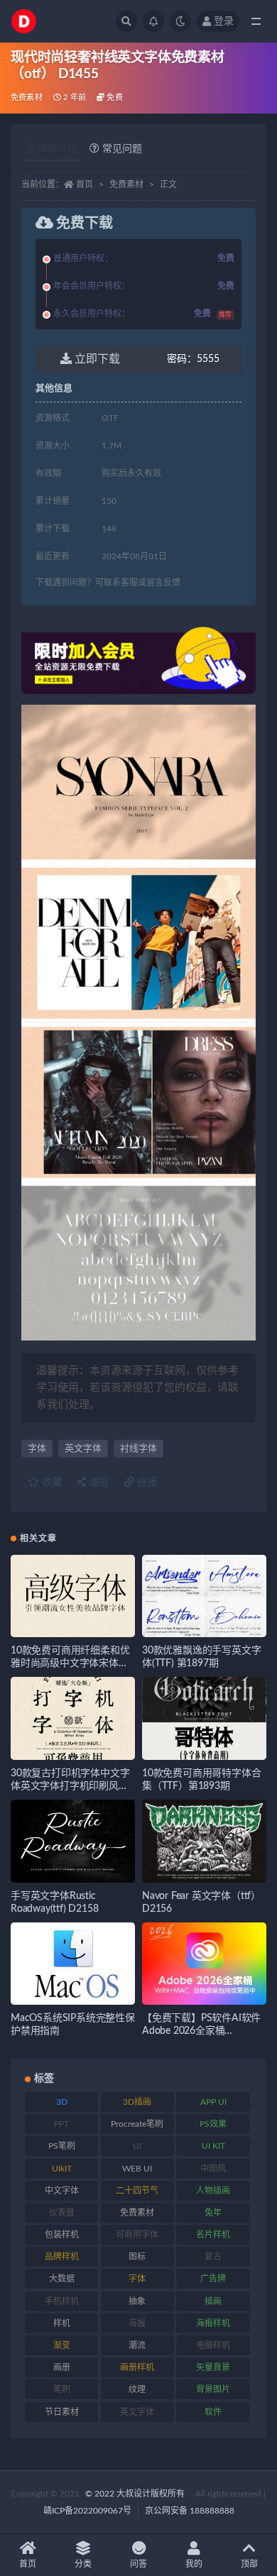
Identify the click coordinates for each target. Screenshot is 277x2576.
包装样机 (62, 2235)
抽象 (137, 2301)
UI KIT (213, 2146)
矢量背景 (213, 2367)
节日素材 (62, 2412)
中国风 (213, 2169)
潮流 (137, 2345)
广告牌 (213, 2279)
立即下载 (96, 359)
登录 (224, 21)
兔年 (213, 2213)
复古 (213, 2257)
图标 (137, 2257)
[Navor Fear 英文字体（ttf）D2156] (204, 1841)
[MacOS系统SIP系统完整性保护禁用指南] (73, 1964)
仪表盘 (62, 2213)
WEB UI (137, 2169)
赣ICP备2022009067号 (87, 2511)
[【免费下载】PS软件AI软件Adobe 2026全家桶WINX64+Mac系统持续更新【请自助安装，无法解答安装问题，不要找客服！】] (204, 1964)
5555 (193, 359)
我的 (194, 2564)
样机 (62, 2323)
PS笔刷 (62, 2146)
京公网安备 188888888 (190, 2511)
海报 (97, 1482)
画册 (62, 2367)
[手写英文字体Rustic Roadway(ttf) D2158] (73, 1841)
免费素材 (27, 98)
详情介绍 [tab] (58, 149)
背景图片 (213, 2389)
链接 (146, 1482)
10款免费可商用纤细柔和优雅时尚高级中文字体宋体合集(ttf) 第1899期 (70, 1663)
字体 (37, 1449)
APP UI (213, 2102)
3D (62, 2102)
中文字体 (62, 2191)
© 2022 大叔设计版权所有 (136, 2494)
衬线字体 (138, 1449)
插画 (213, 2301)
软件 (213, 2412)
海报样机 (213, 2323)
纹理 (137, 2389)
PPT (61, 2124)
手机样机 (62, 2301)
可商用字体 (137, 2235)
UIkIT (62, 2169)
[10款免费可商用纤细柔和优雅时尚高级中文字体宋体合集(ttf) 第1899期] (73, 1596)
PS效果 (213, 2124)
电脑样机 (213, 2345)
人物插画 (213, 2191)
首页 (85, 185)
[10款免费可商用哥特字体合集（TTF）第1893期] (204, 1718)
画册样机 (137, 2367)
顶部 (249, 2564)
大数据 (62, 2279)
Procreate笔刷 (137, 2124)
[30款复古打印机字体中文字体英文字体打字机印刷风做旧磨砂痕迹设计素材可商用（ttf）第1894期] (73, 1718)
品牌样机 (62, 2257)
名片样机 (213, 2235)
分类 (83, 2564)
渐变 (62, 2345)
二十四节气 (137, 2191)
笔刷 (62, 2389)
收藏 (50, 1482)
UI (137, 2146)
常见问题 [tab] (122, 149)
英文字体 (83, 1449)
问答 (138, 2564)
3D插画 (137, 2102)
